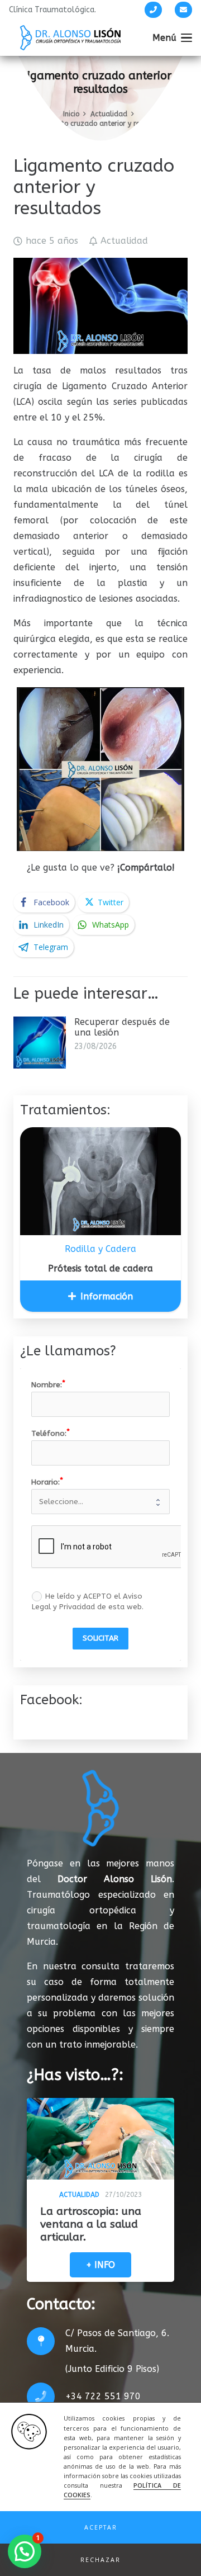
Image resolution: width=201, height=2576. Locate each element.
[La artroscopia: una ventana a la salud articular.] (100, 2139)
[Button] (153, 10)
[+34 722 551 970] (46, 2397)
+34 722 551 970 (103, 2396)
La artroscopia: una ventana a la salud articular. (91, 2224)
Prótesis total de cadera (100, 1268)
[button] (100, 2527)
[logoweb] (70, 38)
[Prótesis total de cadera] (100, 1181)
